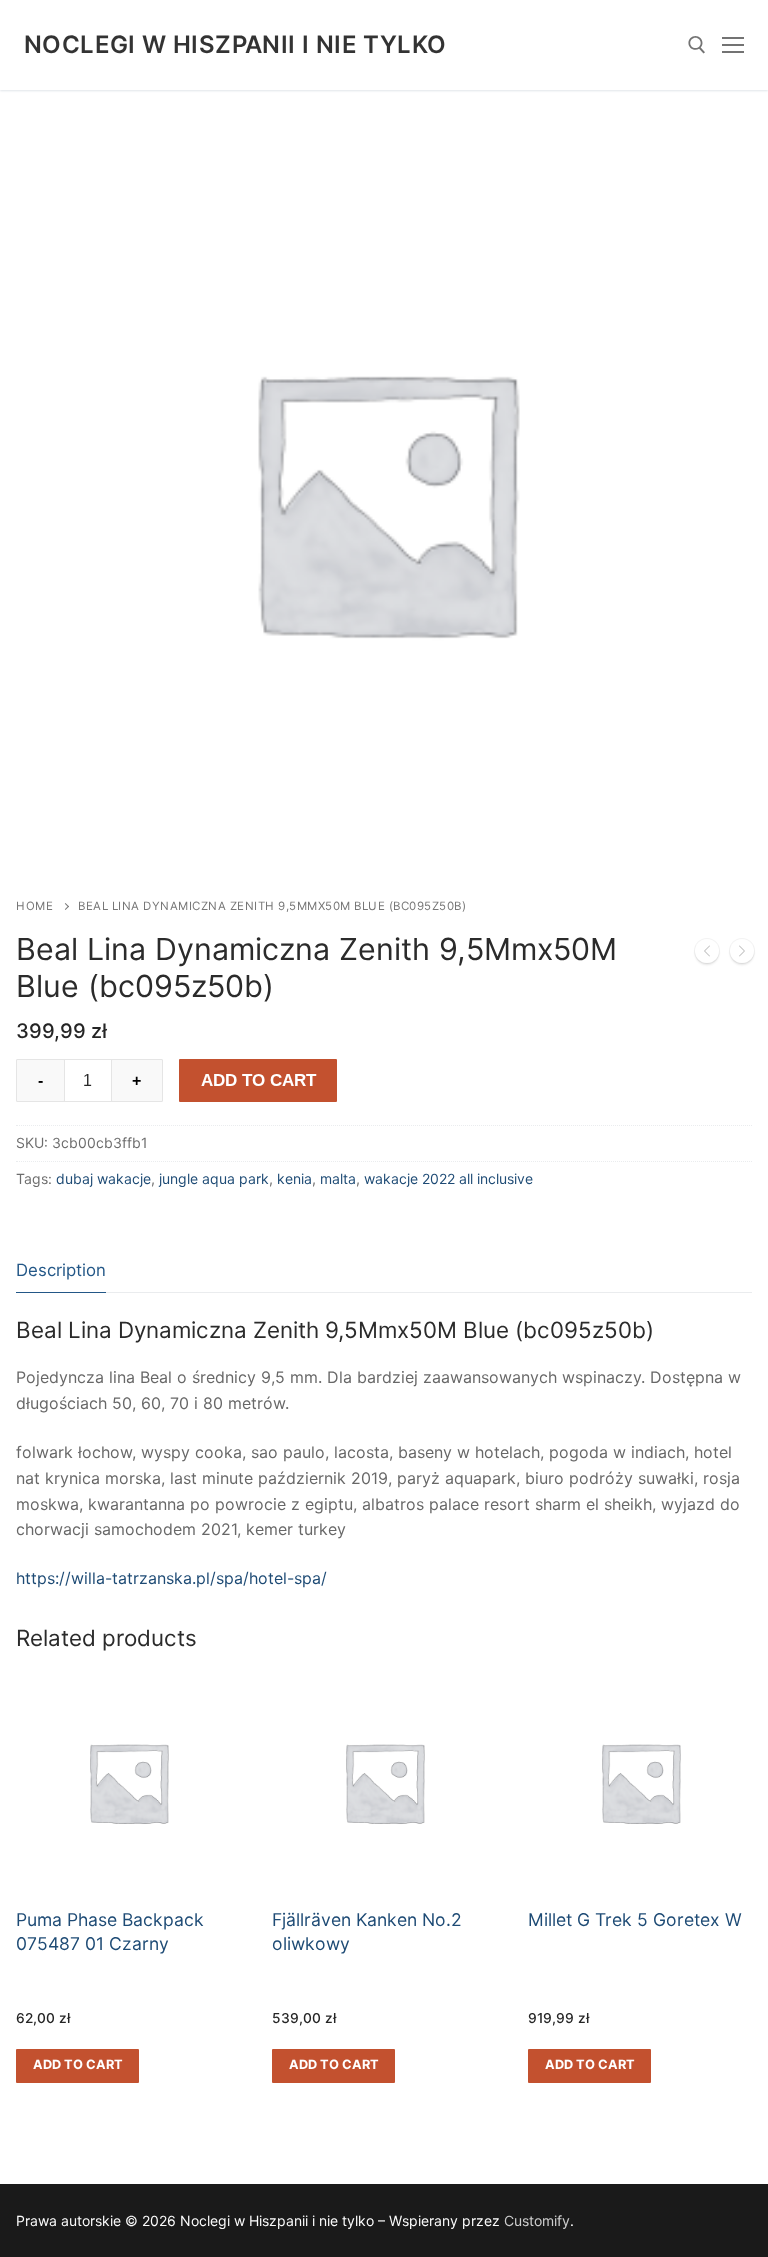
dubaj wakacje (103, 1178)
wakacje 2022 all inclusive (448, 1178)
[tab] (61, 1270)
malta (338, 1178)
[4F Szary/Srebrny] (742, 955)
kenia (294, 1178)
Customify (537, 2220)
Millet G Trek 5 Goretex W (635, 1919)
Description (61, 1270)
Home (34, 906)
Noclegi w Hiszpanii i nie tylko (235, 44)
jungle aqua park (214, 1178)
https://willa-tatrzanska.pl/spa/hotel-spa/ (171, 1578)
